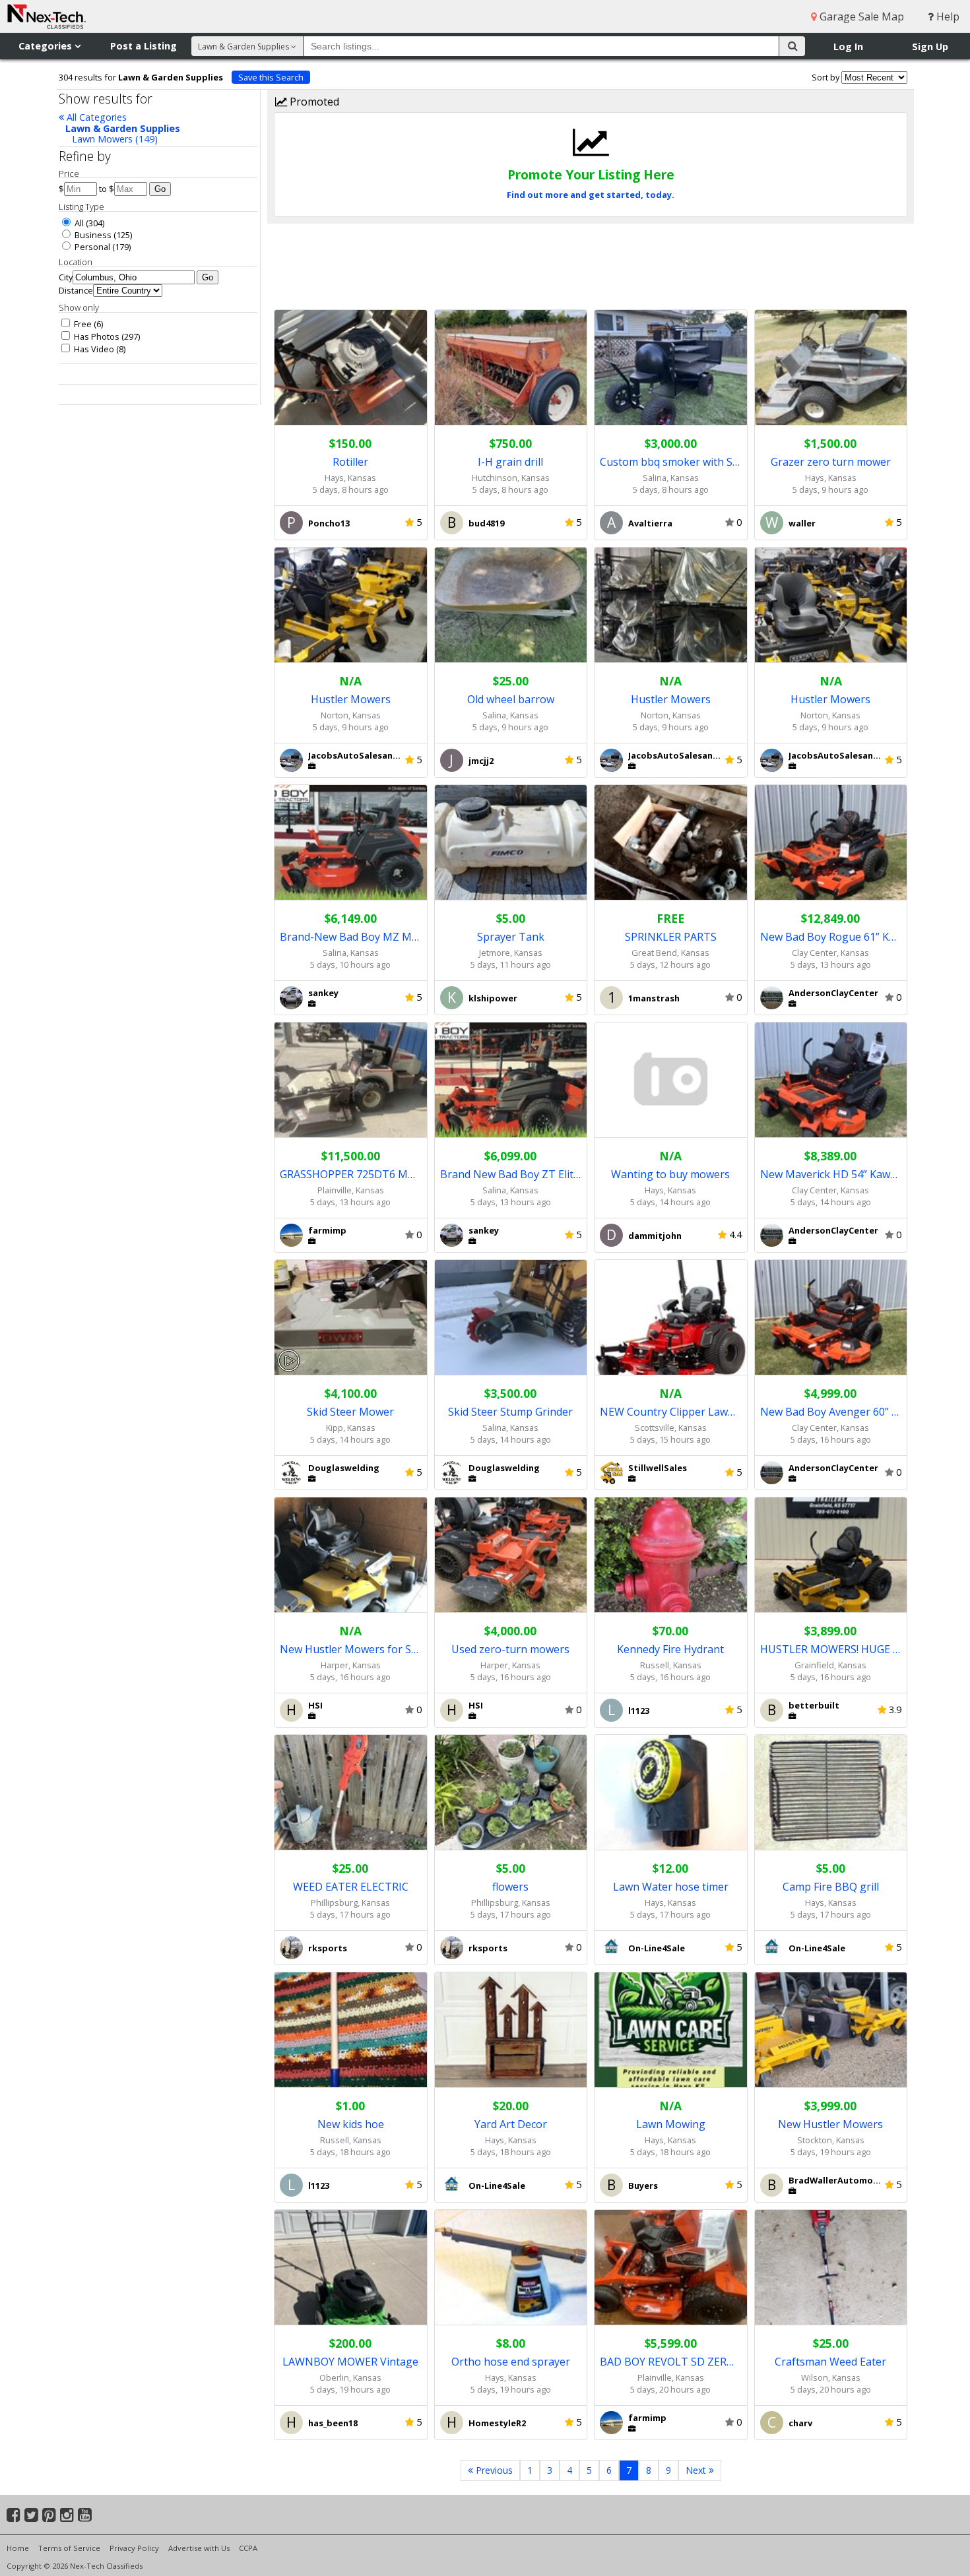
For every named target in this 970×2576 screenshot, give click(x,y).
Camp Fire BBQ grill (831, 1887)
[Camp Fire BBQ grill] (831, 1793)
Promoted (313, 102)
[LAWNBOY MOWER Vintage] (351, 2268)
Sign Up (930, 47)
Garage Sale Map (860, 16)
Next (697, 2470)
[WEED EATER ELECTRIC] (351, 1793)
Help (947, 16)
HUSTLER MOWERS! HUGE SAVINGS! (831, 1649)
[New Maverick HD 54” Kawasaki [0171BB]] (831, 1080)
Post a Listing (144, 46)
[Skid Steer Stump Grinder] (511, 1318)
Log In (848, 47)
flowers (510, 1887)
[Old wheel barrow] (511, 605)
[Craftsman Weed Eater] (831, 2268)
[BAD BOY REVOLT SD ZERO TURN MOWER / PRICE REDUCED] (671, 2268)
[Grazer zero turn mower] (831, 368)
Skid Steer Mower (350, 1412)
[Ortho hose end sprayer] (511, 2268)
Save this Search (271, 77)
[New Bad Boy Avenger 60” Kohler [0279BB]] (831, 1318)
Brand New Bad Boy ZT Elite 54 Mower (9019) (511, 1174)
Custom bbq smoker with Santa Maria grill (671, 462)
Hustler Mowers (351, 699)
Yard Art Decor (511, 2124)
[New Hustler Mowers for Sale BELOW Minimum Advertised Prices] (351, 1555)
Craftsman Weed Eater (830, 2362)
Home (18, 2548)
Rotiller (350, 462)
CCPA (248, 2548)
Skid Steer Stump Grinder (510, 1412)
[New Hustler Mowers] (831, 2030)
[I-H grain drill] (511, 368)
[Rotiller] (351, 368)
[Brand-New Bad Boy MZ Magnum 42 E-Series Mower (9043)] (351, 843)
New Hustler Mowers (830, 2124)
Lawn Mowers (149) (115, 139)
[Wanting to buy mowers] (671, 1080)
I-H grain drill (510, 462)
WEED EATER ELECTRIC (351, 1887)
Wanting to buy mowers (670, 1174)
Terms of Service (69, 2548)
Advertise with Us (199, 2548)
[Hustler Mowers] (351, 605)
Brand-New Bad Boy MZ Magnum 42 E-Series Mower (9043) (351, 937)
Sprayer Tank (511, 937)
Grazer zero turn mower (831, 462)
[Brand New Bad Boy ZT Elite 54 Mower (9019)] (511, 1080)
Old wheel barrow (511, 699)
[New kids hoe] (351, 2030)
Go (160, 189)
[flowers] (511, 1793)
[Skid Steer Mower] (351, 1318)
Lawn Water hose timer (671, 1887)
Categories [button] (47, 46)
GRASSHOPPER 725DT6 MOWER (351, 1174)
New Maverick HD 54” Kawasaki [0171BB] (831, 1174)
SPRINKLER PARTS (671, 937)
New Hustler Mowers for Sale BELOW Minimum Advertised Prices (351, 1649)
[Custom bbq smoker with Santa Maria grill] (671, 368)
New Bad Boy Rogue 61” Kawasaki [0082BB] (831, 937)
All (78, 223)
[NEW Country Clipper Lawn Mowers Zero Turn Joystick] (671, 1318)
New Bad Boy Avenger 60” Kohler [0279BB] (831, 1412)
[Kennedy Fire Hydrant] (671, 1555)
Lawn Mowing (671, 2124)
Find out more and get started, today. (591, 195)
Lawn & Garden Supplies (123, 128)
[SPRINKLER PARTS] (671, 843)
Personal (91, 247)
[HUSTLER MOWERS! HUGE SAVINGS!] (831, 1555)
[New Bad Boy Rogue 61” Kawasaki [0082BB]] (831, 843)
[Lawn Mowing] (671, 2030)
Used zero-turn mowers (510, 1649)
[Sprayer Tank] (511, 843)
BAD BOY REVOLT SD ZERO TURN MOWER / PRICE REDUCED (671, 2362)
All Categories (95, 117)
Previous (493, 2470)
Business (92, 235)
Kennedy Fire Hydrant (670, 1649)
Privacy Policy (134, 2548)
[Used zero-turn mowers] (511, 1555)
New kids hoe (351, 2124)
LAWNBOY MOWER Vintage (350, 2362)
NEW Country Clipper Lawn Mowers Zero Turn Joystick (671, 1412)
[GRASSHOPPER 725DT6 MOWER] (351, 1080)
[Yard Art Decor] (511, 2030)
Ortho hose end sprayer (511, 2362)
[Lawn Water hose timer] (671, 1793)
